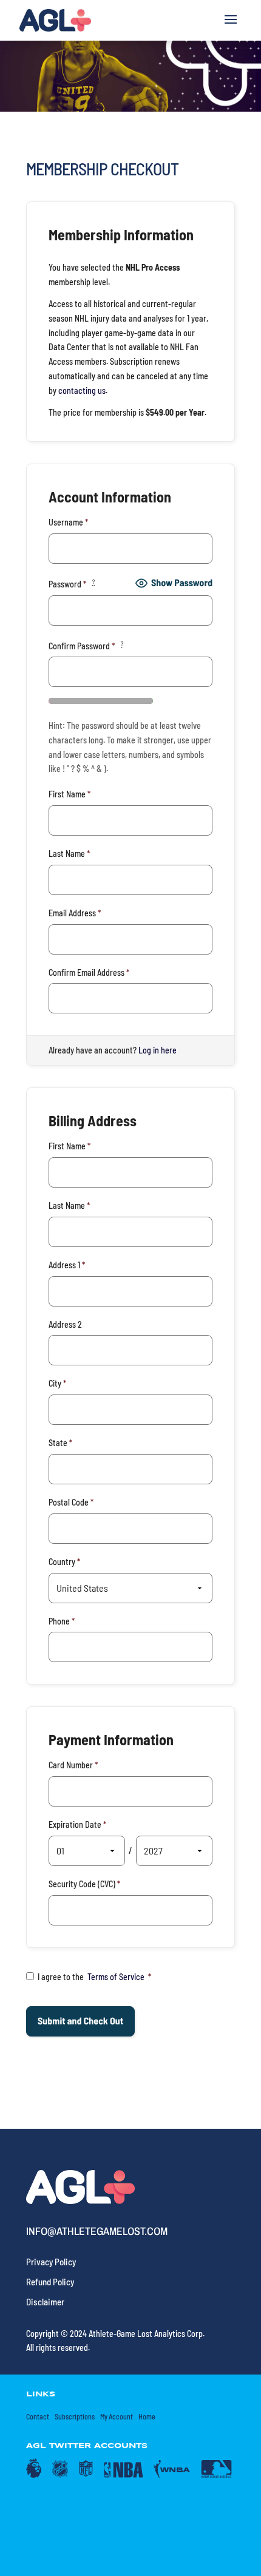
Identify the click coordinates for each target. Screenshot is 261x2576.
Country (64, 1562)
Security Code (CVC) (84, 1884)
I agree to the (94, 1977)
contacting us (82, 390)
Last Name (69, 854)
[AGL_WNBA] (172, 2475)
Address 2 (65, 1324)
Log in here (158, 1050)
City (57, 1383)
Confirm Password (86, 645)
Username (68, 522)
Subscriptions (75, 2416)
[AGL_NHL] (60, 2475)
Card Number (73, 1765)
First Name (69, 794)
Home (147, 2416)
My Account (117, 2416)
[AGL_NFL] (86, 2475)
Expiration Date (77, 1824)
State (60, 1443)
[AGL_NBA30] (124, 2475)
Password (72, 583)
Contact (38, 2416)
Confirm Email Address (89, 972)
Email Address (75, 913)
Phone (62, 1621)
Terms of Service (116, 1977)
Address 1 (67, 1265)
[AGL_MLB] (217, 2475)
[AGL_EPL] (34, 2475)
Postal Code (71, 1502)
